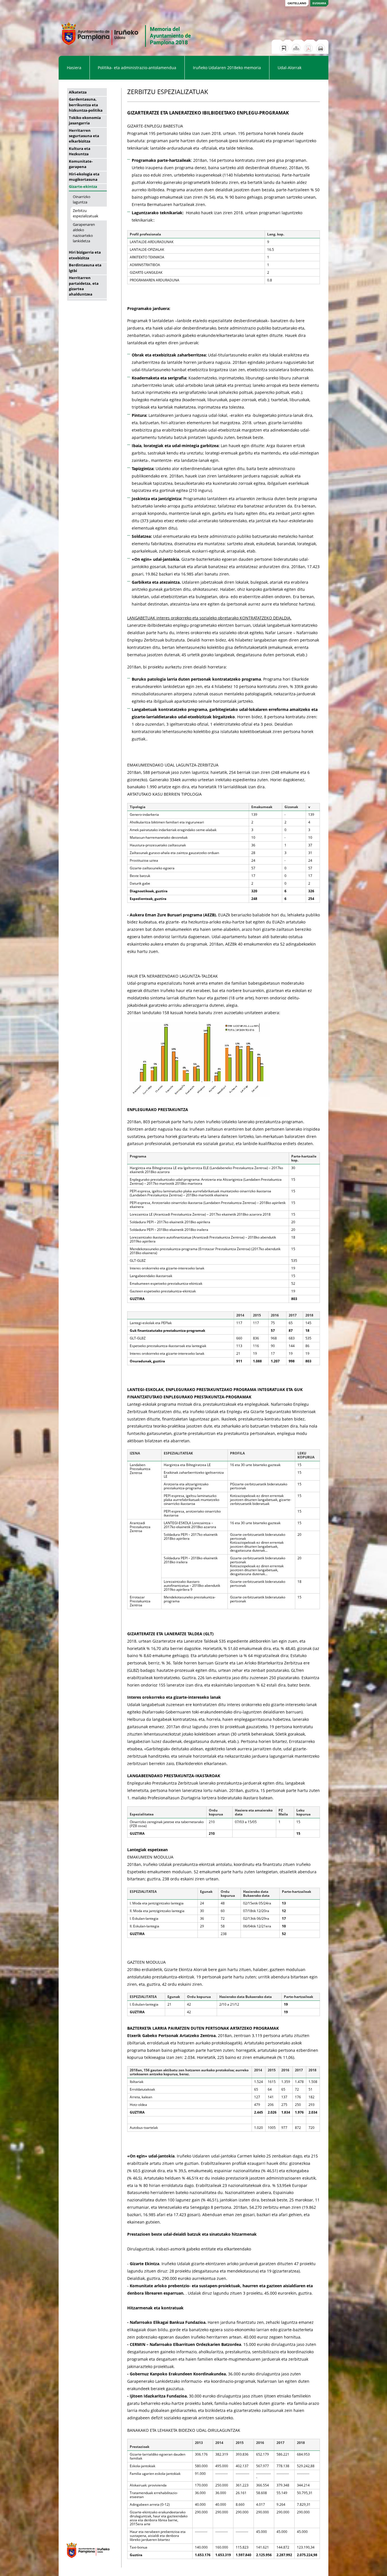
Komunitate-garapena (81, 164)
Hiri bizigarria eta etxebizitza (85, 255)
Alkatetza (78, 92)
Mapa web (296, 48)
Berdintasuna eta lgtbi (85, 268)
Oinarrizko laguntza (82, 199)
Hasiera (74, 68)
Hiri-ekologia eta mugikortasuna (84, 177)
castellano (297, 3)
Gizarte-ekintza (83, 186)
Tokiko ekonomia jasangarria (85, 120)
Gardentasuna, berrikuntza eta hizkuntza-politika (86, 105)
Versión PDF (308, 48)
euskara (319, 3)
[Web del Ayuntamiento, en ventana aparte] (85, 2561)
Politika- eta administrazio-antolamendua (137, 68)
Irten (284, 48)
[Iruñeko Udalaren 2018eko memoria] (126, 52)
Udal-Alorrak (290, 68)
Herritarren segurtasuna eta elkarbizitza (84, 136)
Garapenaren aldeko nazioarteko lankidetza (84, 233)
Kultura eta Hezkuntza (80, 151)
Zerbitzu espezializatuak (86, 213)
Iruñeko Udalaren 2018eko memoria (227, 68)
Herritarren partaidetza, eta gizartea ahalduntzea (84, 286)
